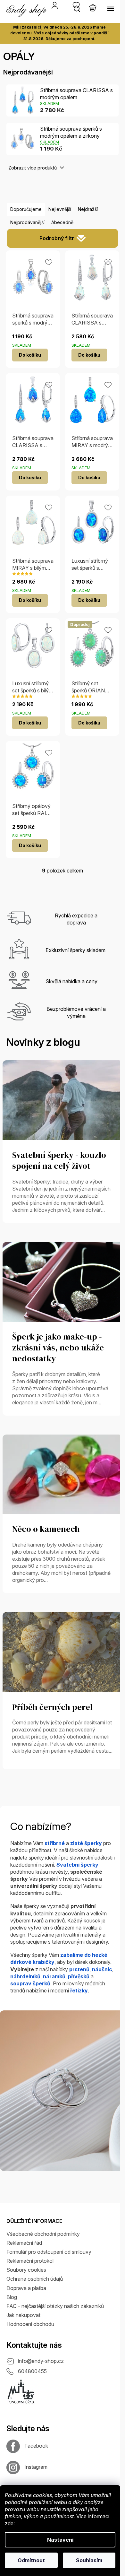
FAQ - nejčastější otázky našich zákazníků (55, 2306)
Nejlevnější (60, 209)
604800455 (32, 2371)
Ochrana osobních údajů (35, 2279)
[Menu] (111, 9)
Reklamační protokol (30, 2261)
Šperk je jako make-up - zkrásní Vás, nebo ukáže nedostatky (58, 1348)
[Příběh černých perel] (63, 1652)
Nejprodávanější (27, 222)
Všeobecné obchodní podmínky (43, 2234)
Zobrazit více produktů (33, 168)
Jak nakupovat (23, 2315)
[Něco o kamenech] (63, 1474)
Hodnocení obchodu (30, 2324)
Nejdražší (88, 209)
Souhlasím (89, 2560)
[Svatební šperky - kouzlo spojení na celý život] (63, 1100)
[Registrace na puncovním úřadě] (21, 2391)
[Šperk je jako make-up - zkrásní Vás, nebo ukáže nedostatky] (63, 1281)
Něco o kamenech (46, 1529)
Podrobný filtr (57, 238)
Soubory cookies (26, 2270)
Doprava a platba (26, 2288)
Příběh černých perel (52, 1707)
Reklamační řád (24, 2243)
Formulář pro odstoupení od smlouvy (49, 2252)
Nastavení (60, 2540)
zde (9, 2523)
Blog (12, 2297)
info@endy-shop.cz (41, 2361)
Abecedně (62, 222)
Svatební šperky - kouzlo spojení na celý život (59, 1161)
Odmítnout (31, 2560)
